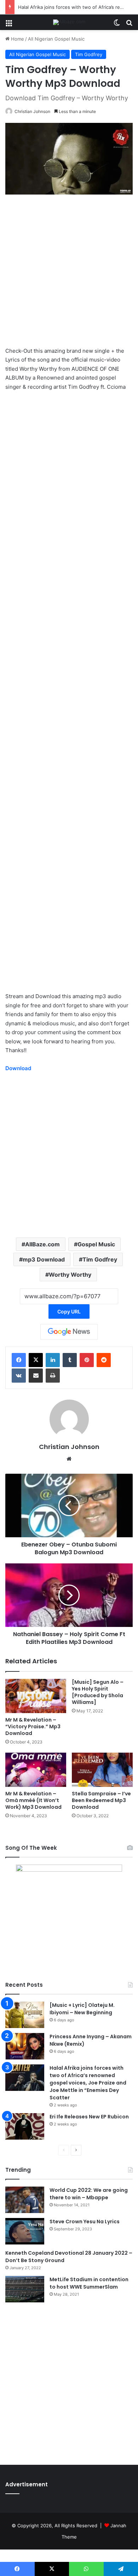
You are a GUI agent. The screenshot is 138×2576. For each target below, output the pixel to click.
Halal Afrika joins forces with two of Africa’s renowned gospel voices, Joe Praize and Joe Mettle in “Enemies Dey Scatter (88, 2083)
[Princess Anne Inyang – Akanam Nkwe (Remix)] (25, 2046)
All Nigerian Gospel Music (56, 39)
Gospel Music (96, 1244)
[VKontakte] (19, 1376)
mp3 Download (44, 1259)
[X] (36, 1360)
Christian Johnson (32, 111)
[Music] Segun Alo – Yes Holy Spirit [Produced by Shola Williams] (98, 1692)
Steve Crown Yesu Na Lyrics (85, 2222)
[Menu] (9, 25)
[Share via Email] (36, 1376)
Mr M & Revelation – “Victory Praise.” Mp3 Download (33, 1727)
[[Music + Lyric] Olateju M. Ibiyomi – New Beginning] (25, 2015)
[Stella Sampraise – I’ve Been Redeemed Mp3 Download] (102, 1770)
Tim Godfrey (89, 54)
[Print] (53, 1376)
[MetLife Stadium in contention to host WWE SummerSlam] (25, 2289)
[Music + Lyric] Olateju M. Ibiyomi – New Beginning (82, 2009)
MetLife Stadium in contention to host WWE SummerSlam (89, 2283)
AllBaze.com (42, 1244)
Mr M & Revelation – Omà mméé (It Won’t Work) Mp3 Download (33, 1800)
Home (17, 39)
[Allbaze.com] (69, 22)
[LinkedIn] (53, 1360)
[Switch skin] (117, 25)
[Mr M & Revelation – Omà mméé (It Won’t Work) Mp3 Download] (36, 1770)
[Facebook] (19, 1360)
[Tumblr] (70, 1360)
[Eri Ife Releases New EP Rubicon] (25, 2126)
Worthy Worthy (70, 1275)
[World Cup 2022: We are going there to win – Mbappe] (25, 2200)
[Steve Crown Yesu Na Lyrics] (25, 2231)
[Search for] (129, 25)
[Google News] (69, 1332)
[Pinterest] (87, 1360)
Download (18, 1068)
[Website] (69, 1459)
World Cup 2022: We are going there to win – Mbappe (89, 2194)
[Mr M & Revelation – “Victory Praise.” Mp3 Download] (36, 1696)
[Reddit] (104, 1360)
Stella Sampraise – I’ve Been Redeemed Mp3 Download (101, 1800)
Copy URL (69, 1311)
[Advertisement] (69, 274)
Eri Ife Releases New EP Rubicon (89, 2117)
